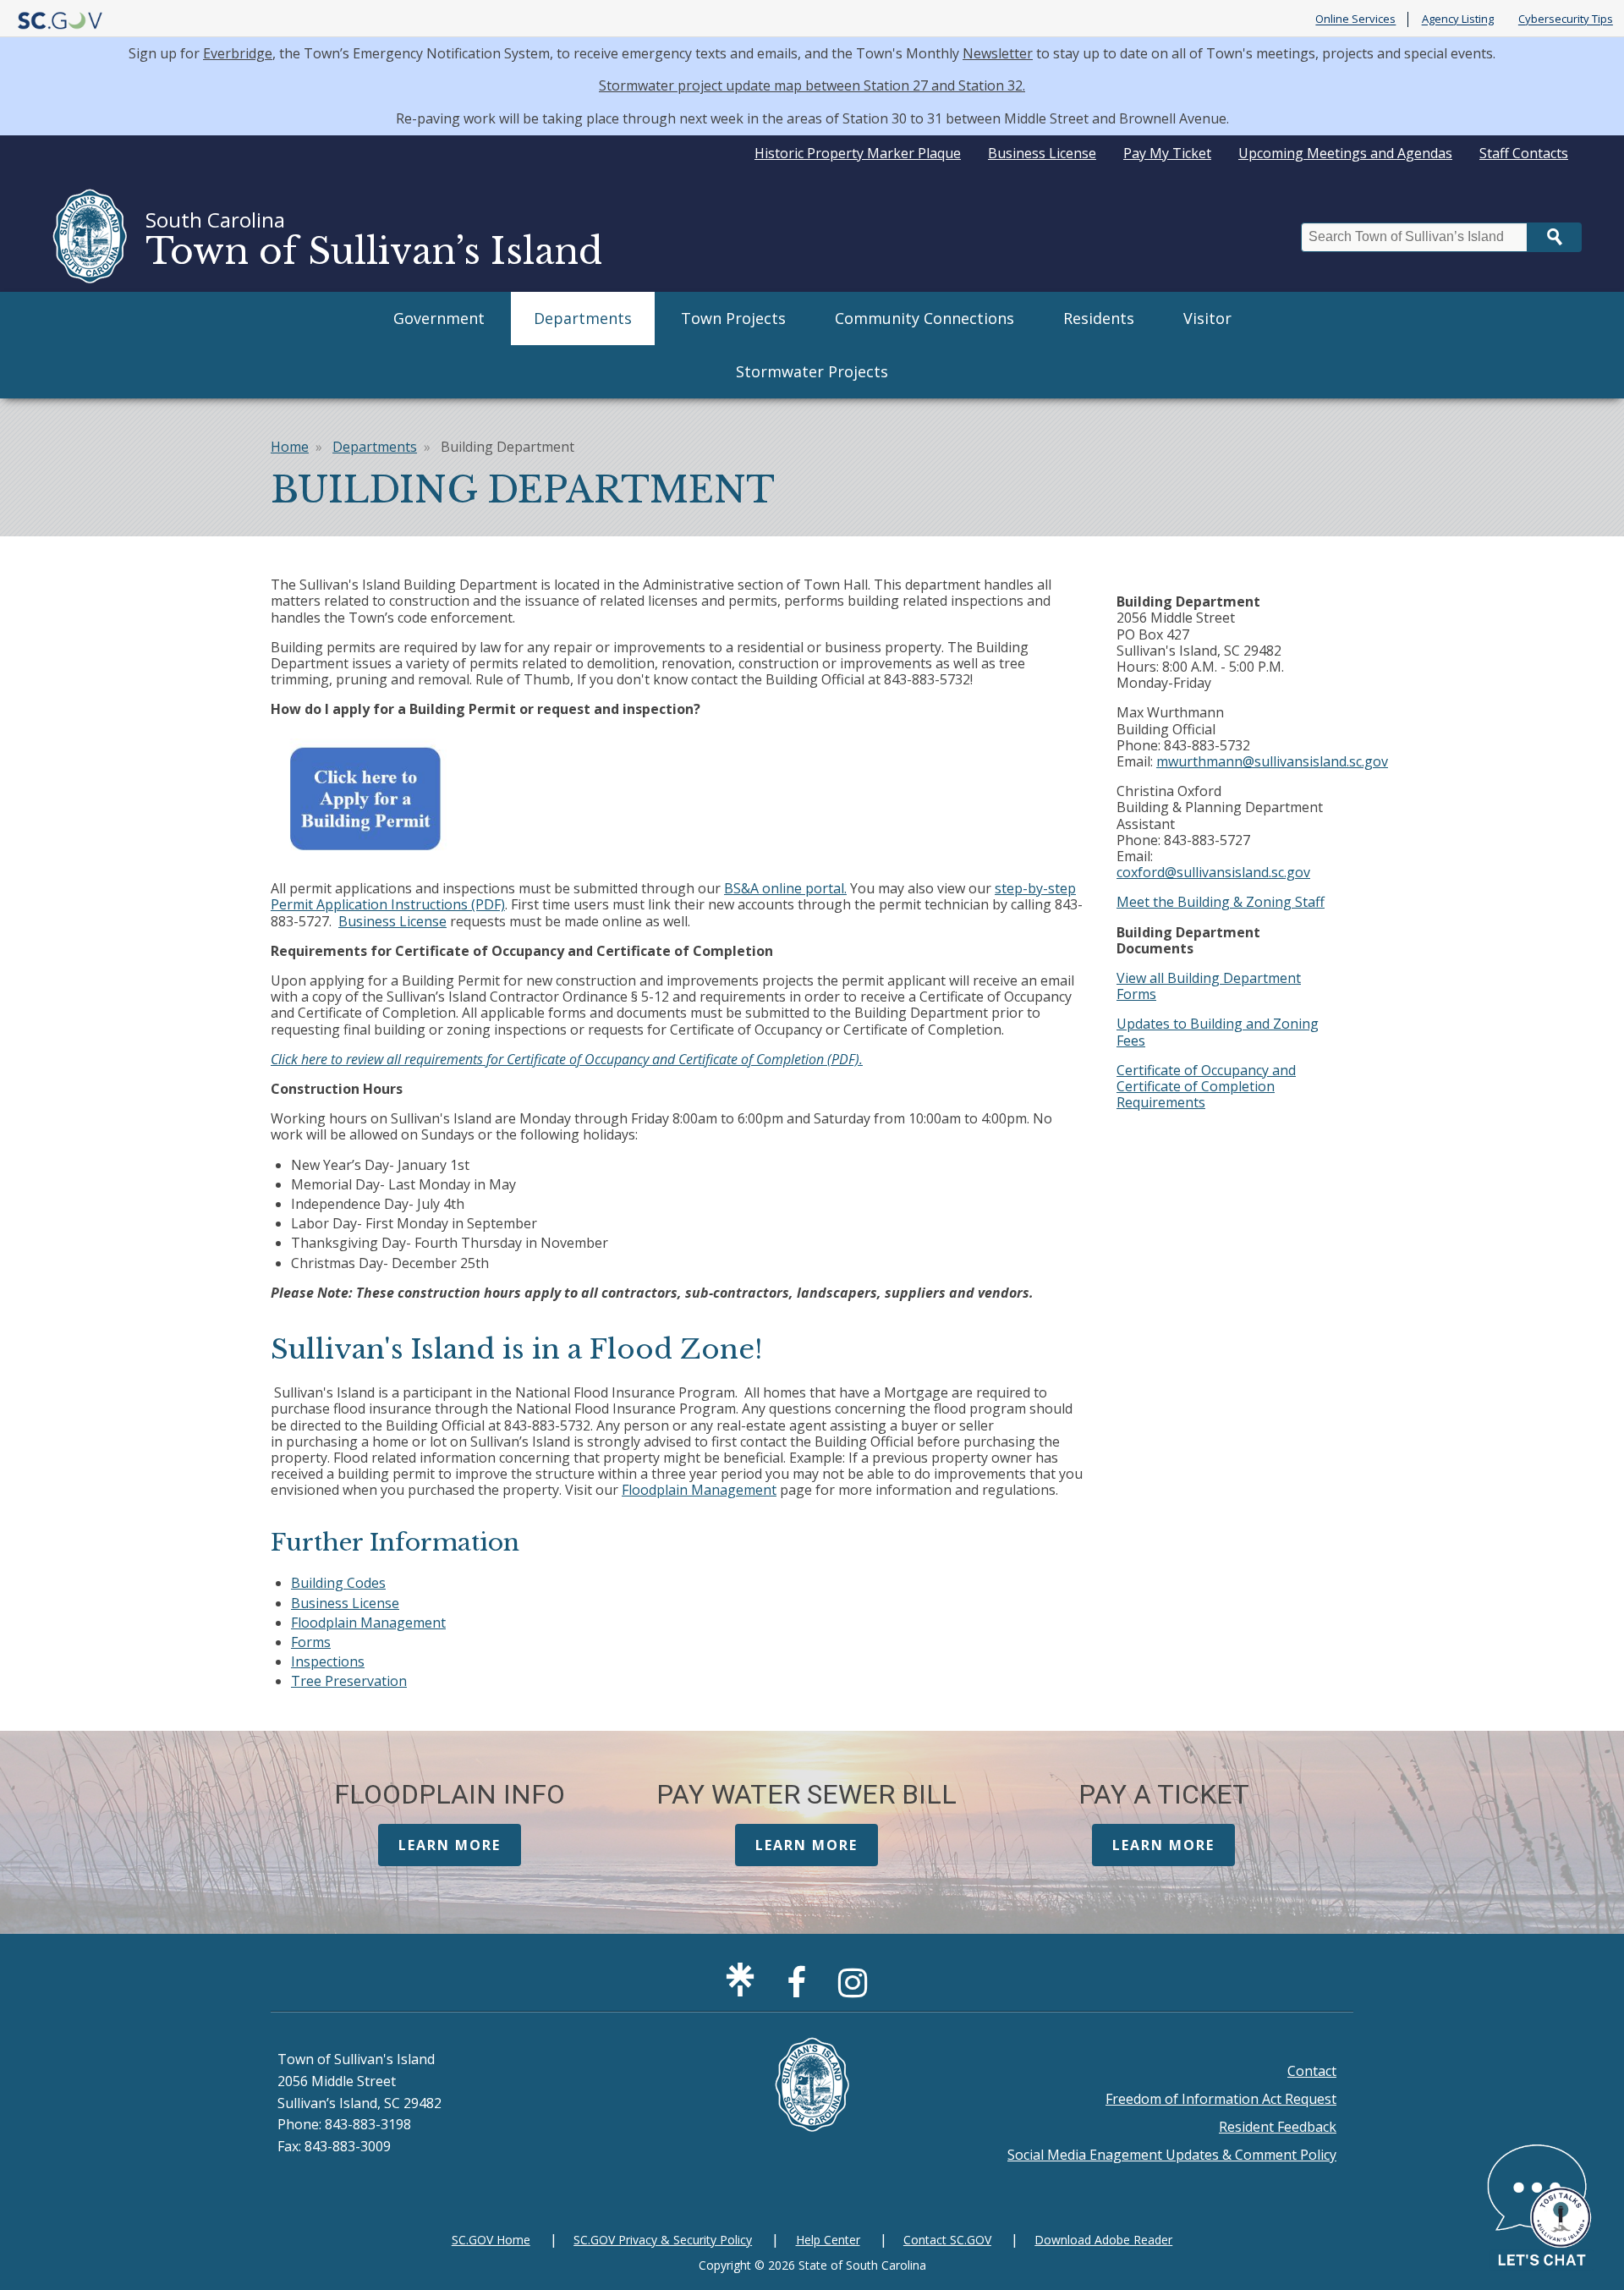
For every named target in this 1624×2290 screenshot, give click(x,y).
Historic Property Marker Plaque (858, 153)
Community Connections (924, 318)
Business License (1042, 153)
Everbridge (238, 53)
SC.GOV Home (491, 2240)
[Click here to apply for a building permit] (364, 859)
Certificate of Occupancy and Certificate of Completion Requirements (1206, 1086)
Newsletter (998, 53)
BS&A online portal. (785, 888)
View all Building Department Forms (1209, 986)
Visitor (1207, 318)
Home (290, 447)
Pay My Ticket (1167, 153)
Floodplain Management (699, 1490)
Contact (1312, 2071)
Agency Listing (1458, 19)
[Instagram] (857, 1990)
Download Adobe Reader (1103, 2240)
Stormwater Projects (812, 371)
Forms (311, 1642)
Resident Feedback (1278, 2127)
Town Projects (733, 318)
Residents (1099, 318)
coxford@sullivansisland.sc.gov (1213, 872)
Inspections (328, 1661)
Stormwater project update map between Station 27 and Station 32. (812, 85)
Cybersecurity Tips (1566, 19)
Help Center (828, 2240)
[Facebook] (801, 1990)
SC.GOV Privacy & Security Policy (663, 2240)
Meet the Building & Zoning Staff (1221, 902)
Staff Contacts (1524, 153)
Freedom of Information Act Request (1221, 2099)
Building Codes (338, 1583)
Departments (583, 318)
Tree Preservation (349, 1681)
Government (439, 318)
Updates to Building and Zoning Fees (1218, 1032)
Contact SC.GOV (947, 2240)
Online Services (1355, 19)
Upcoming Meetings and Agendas (1345, 153)
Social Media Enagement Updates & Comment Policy (1172, 2155)
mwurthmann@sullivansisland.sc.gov (1272, 761)
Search (1555, 237)
